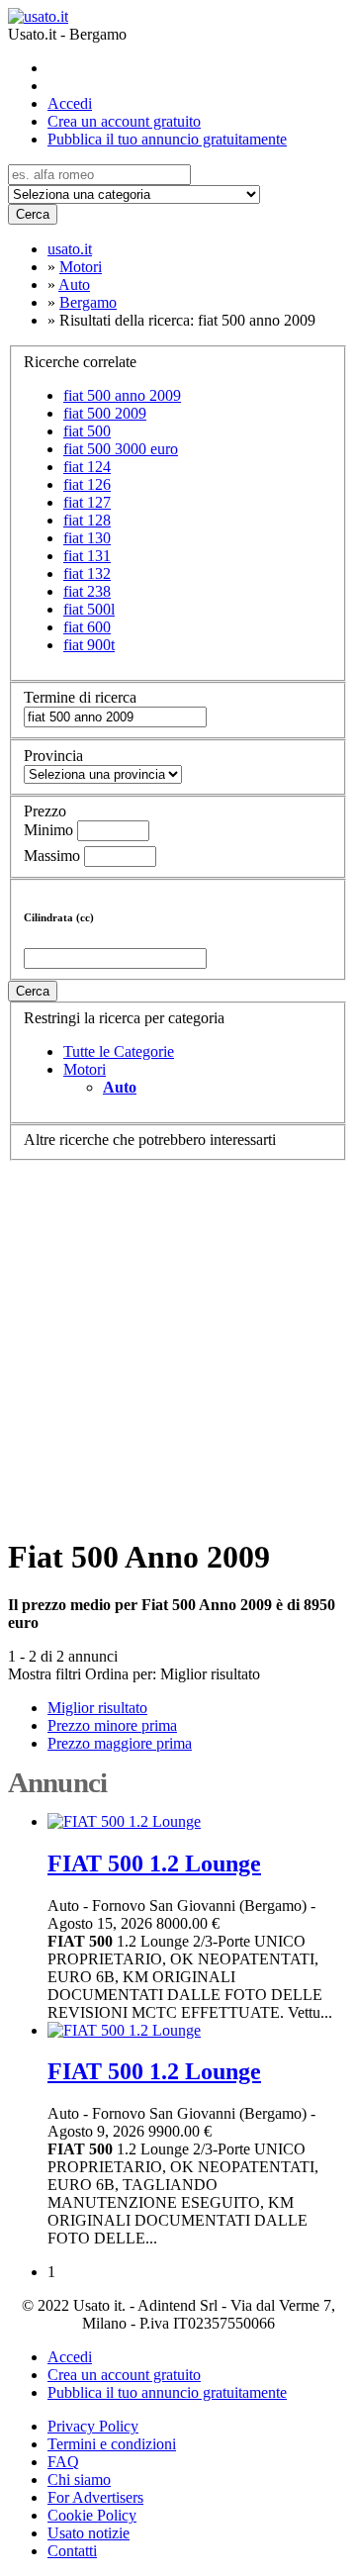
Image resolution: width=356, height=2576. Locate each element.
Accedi (70, 103)
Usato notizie (89, 2533)
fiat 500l (89, 609)
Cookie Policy (92, 2515)
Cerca (33, 214)
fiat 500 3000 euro (121, 449)
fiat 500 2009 (105, 413)
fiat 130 (87, 538)
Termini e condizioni (112, 2444)
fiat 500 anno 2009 (122, 395)
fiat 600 (87, 627)
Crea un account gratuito (124, 121)
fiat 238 (87, 591)
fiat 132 (87, 573)
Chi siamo (79, 2480)
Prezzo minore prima (112, 1725)
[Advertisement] (178, 1339)
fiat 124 (87, 467)
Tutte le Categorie (119, 1051)
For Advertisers (95, 2497)
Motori (85, 1069)
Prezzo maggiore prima (120, 1743)
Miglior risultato (210, 1674)
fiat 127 (87, 502)
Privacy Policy (93, 2426)
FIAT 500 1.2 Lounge (154, 1863)
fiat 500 (87, 431)
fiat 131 (87, 556)
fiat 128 (87, 520)
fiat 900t (89, 645)
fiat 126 (87, 484)
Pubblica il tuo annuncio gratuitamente (167, 139)
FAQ (63, 2462)
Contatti (72, 2551)
